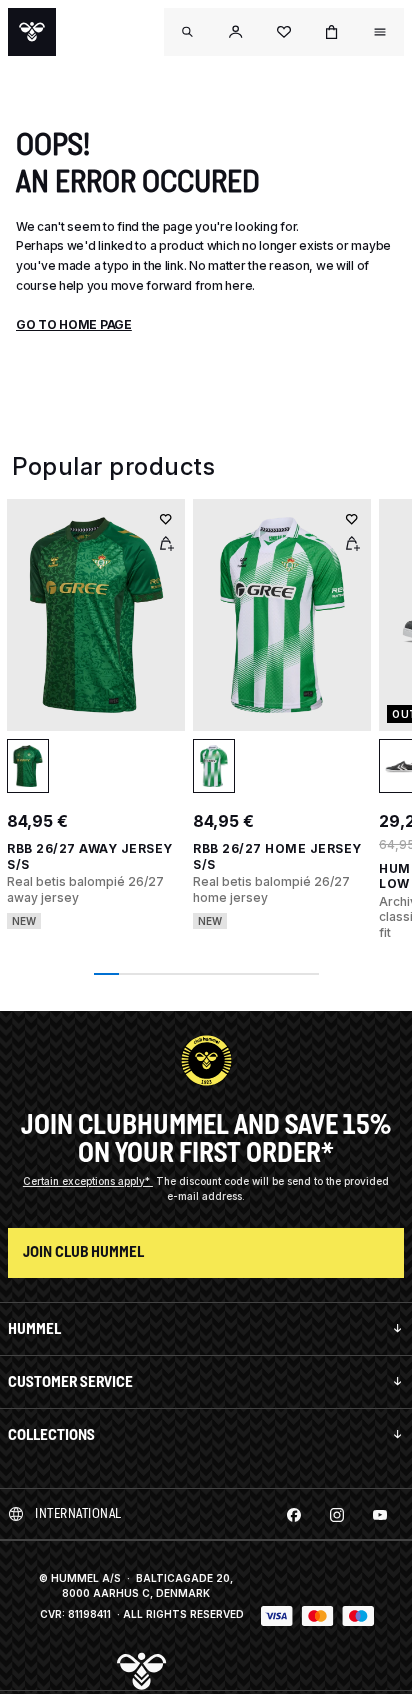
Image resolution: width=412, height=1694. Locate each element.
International (78, 1513)
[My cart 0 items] (332, 32)
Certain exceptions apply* (88, 1181)
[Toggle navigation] (188, 32)
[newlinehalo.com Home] (32, 32)
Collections (51, 1434)
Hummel (34, 1328)
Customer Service (70, 1381)
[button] (236, 32)
